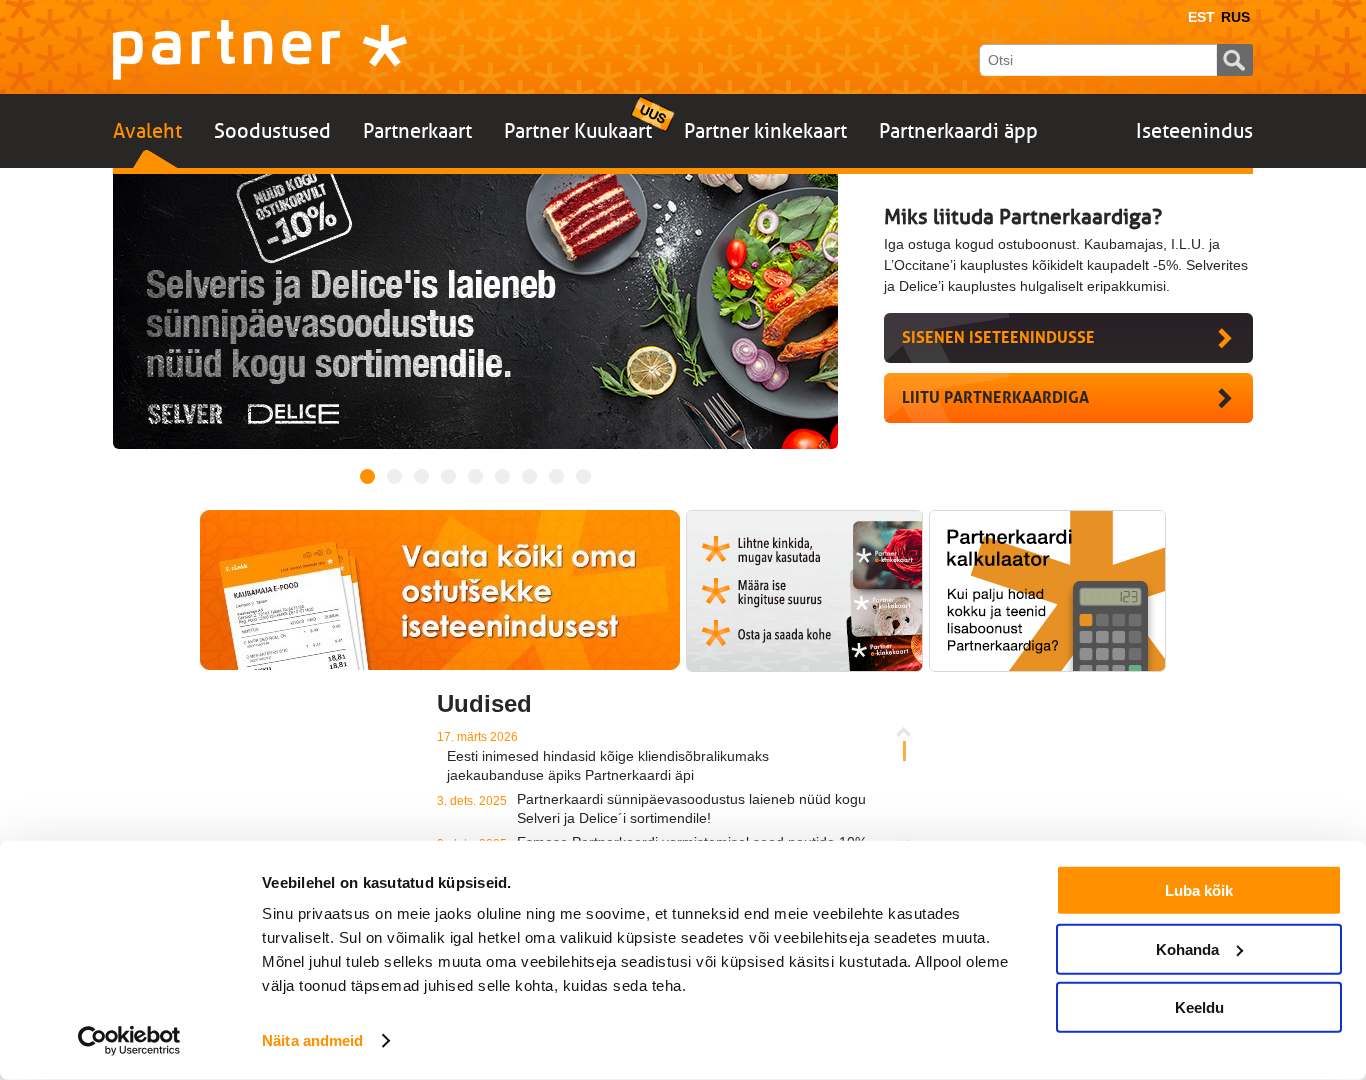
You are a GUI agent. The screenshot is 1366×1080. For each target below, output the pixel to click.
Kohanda (1187, 948)
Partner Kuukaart (578, 131)
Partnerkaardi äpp (958, 131)
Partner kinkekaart (765, 131)
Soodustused (272, 131)
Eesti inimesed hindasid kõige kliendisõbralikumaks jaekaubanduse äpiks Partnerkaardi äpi (608, 765)
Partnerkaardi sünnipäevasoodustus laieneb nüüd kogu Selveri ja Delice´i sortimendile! (691, 808)
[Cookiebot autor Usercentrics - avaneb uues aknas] (129, 1041)
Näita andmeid (312, 1040)
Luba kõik (1199, 890)
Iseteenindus (1194, 131)
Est (1201, 17)
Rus (1235, 17)
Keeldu (1199, 1007)
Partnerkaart (417, 131)
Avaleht (147, 131)
